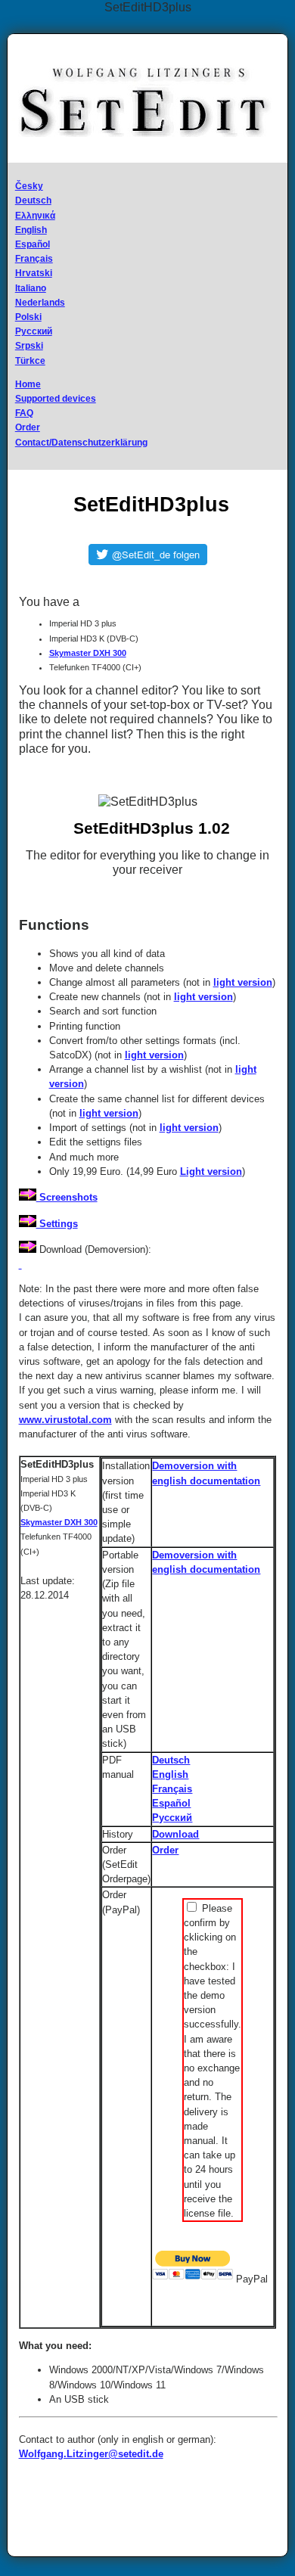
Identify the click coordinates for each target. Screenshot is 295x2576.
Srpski (29, 346)
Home (28, 384)
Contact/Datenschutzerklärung (81, 443)
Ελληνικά (35, 216)
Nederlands (40, 303)
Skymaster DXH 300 (88, 653)
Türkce (30, 361)
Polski (28, 317)
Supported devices (56, 399)
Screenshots (67, 1197)
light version (243, 982)
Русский (34, 331)
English (31, 230)
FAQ (24, 413)
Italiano (31, 288)
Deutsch (33, 200)
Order (28, 427)
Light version (211, 1171)
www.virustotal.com (65, 1420)
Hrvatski (34, 273)
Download (175, 1834)
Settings (57, 1224)
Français (34, 259)
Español (33, 244)
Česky (29, 186)
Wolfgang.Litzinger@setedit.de (91, 2454)
